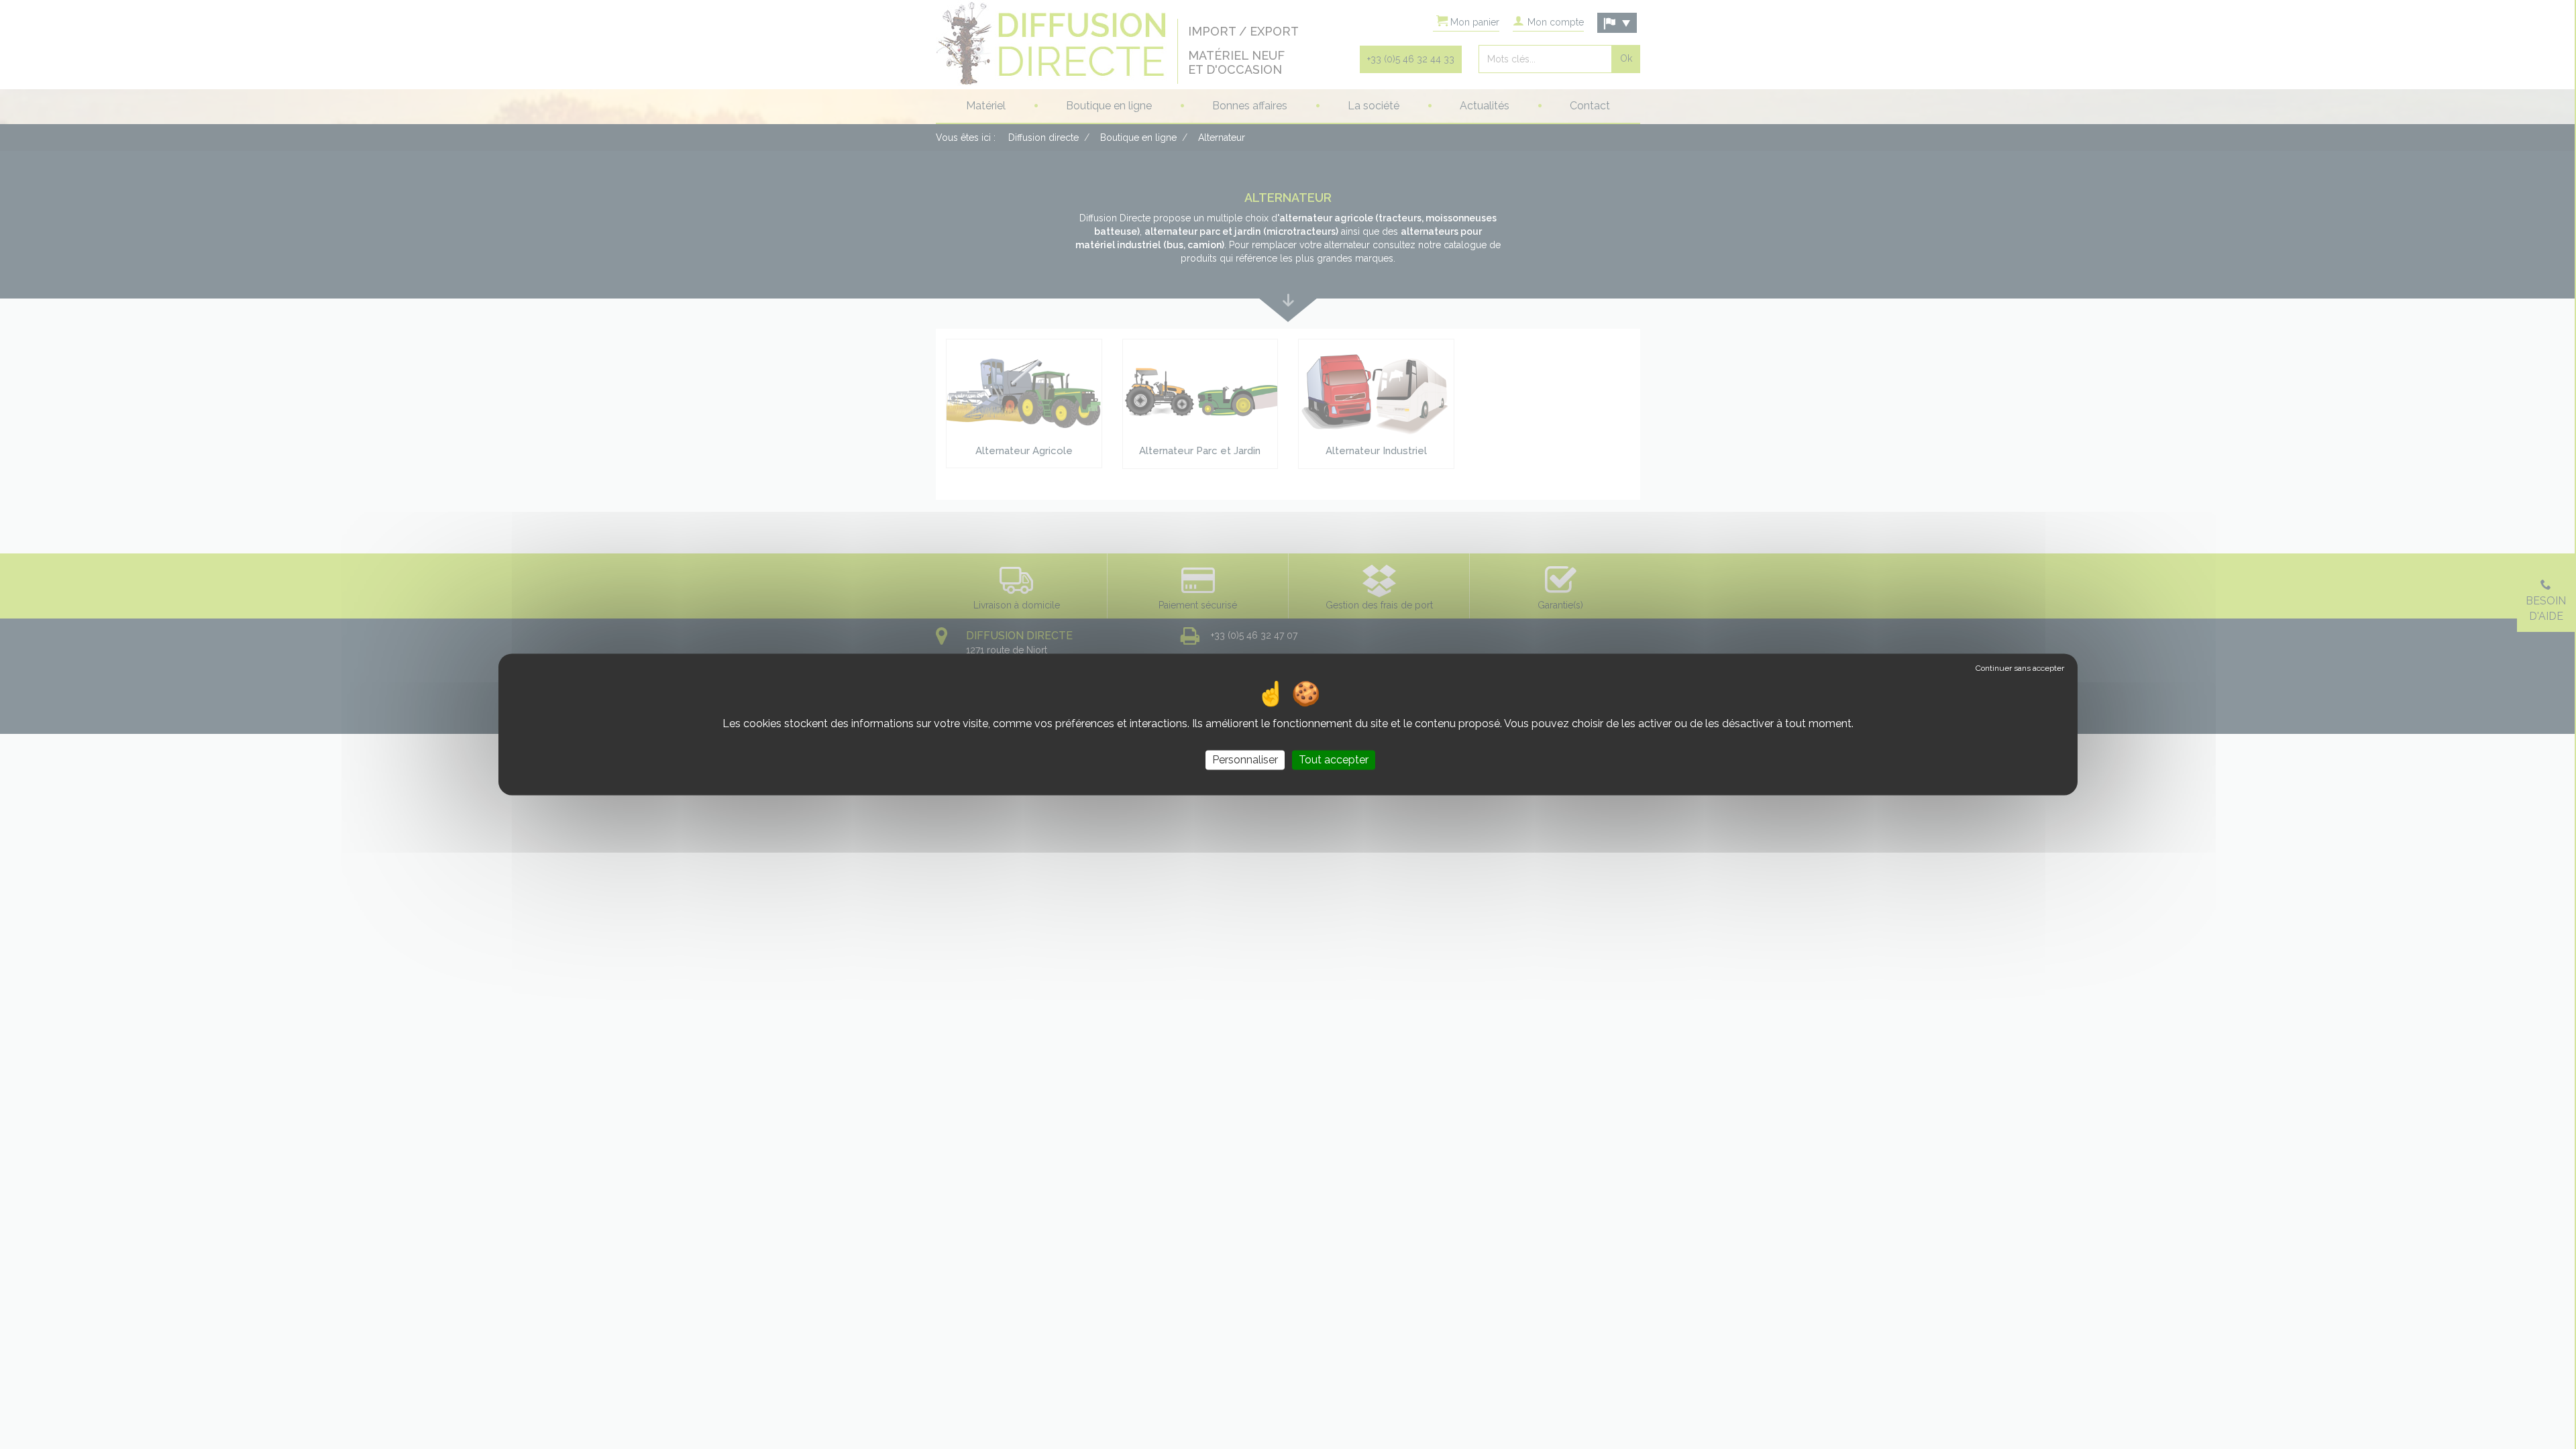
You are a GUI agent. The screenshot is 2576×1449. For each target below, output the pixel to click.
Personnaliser (1245, 760)
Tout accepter (1334, 760)
